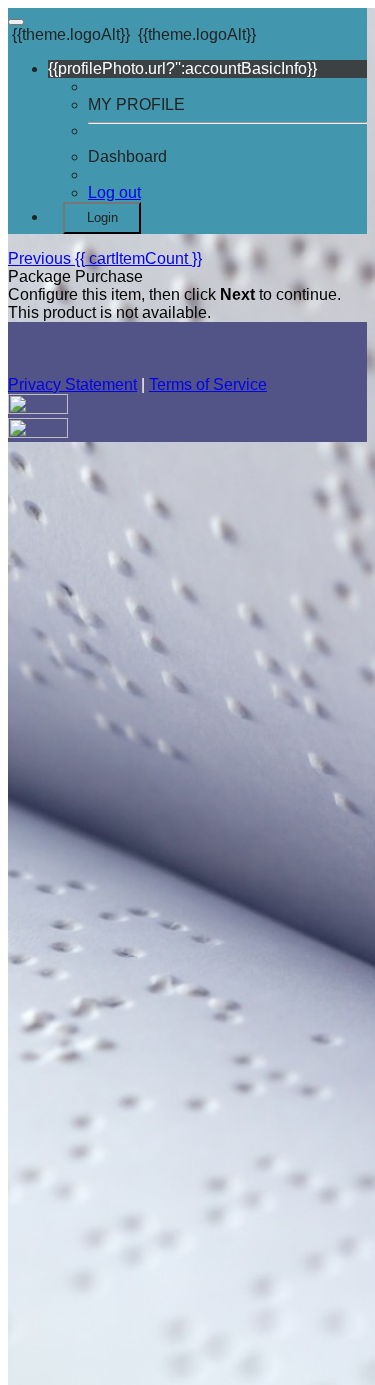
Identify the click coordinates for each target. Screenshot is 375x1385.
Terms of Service (208, 384)
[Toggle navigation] (16, 22)
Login (102, 217)
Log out (114, 192)
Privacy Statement (72, 384)
